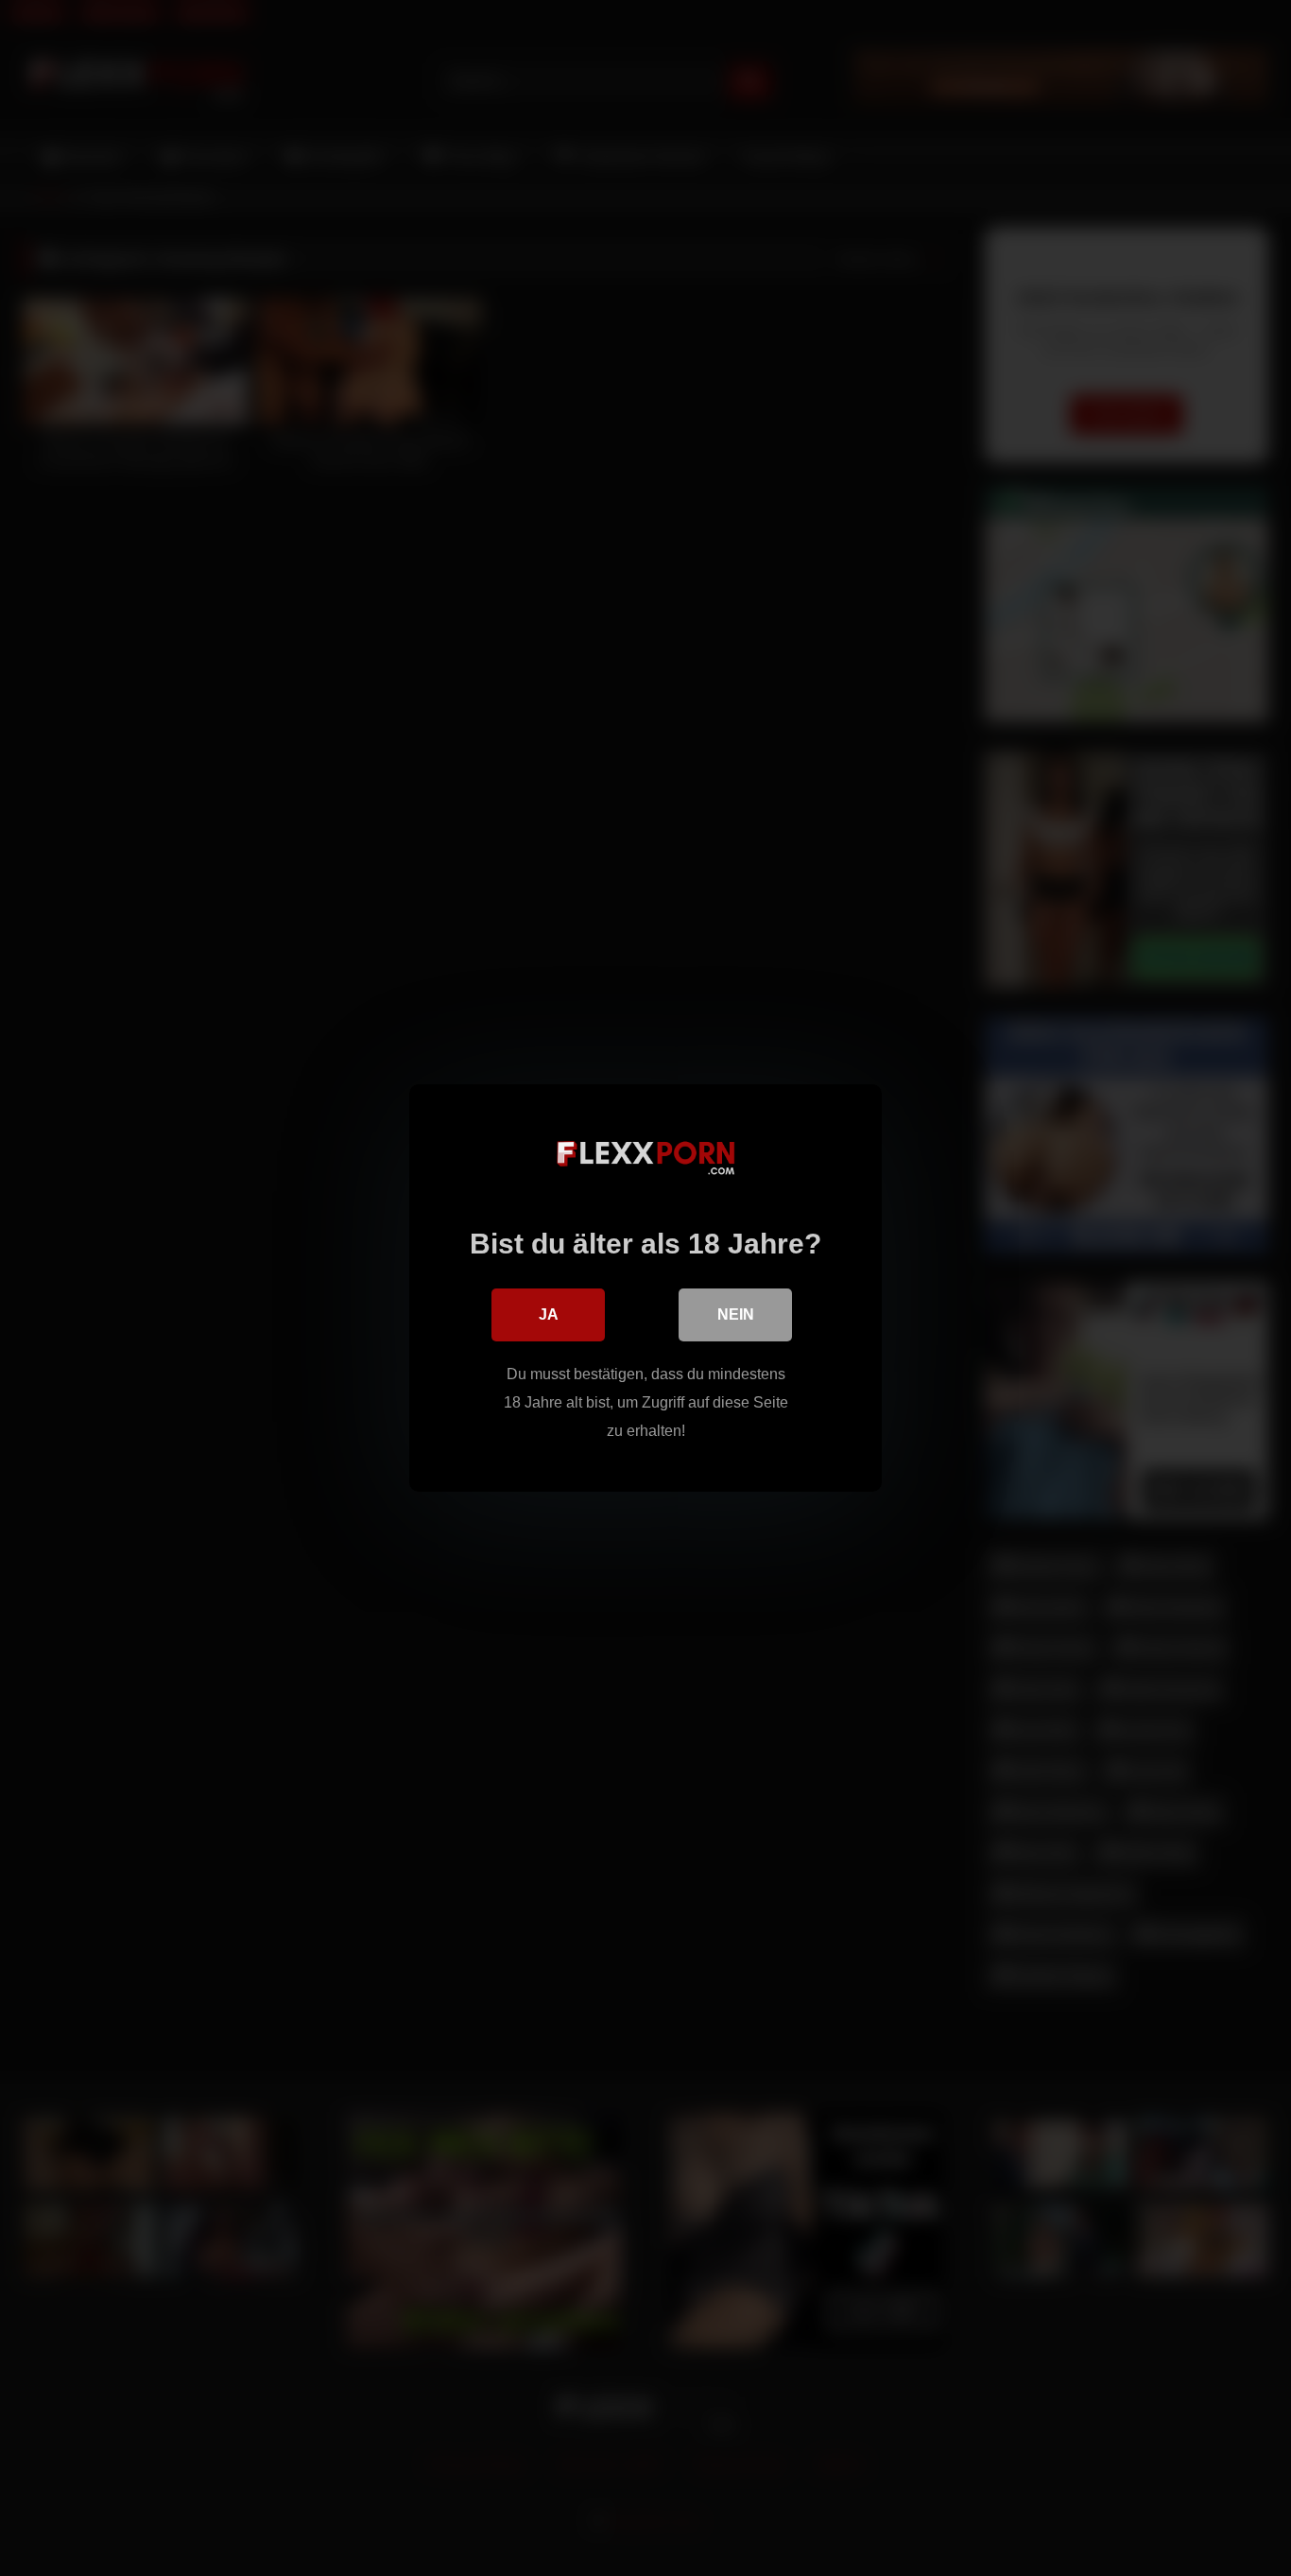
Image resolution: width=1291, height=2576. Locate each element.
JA (549, 1314)
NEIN (736, 1314)
